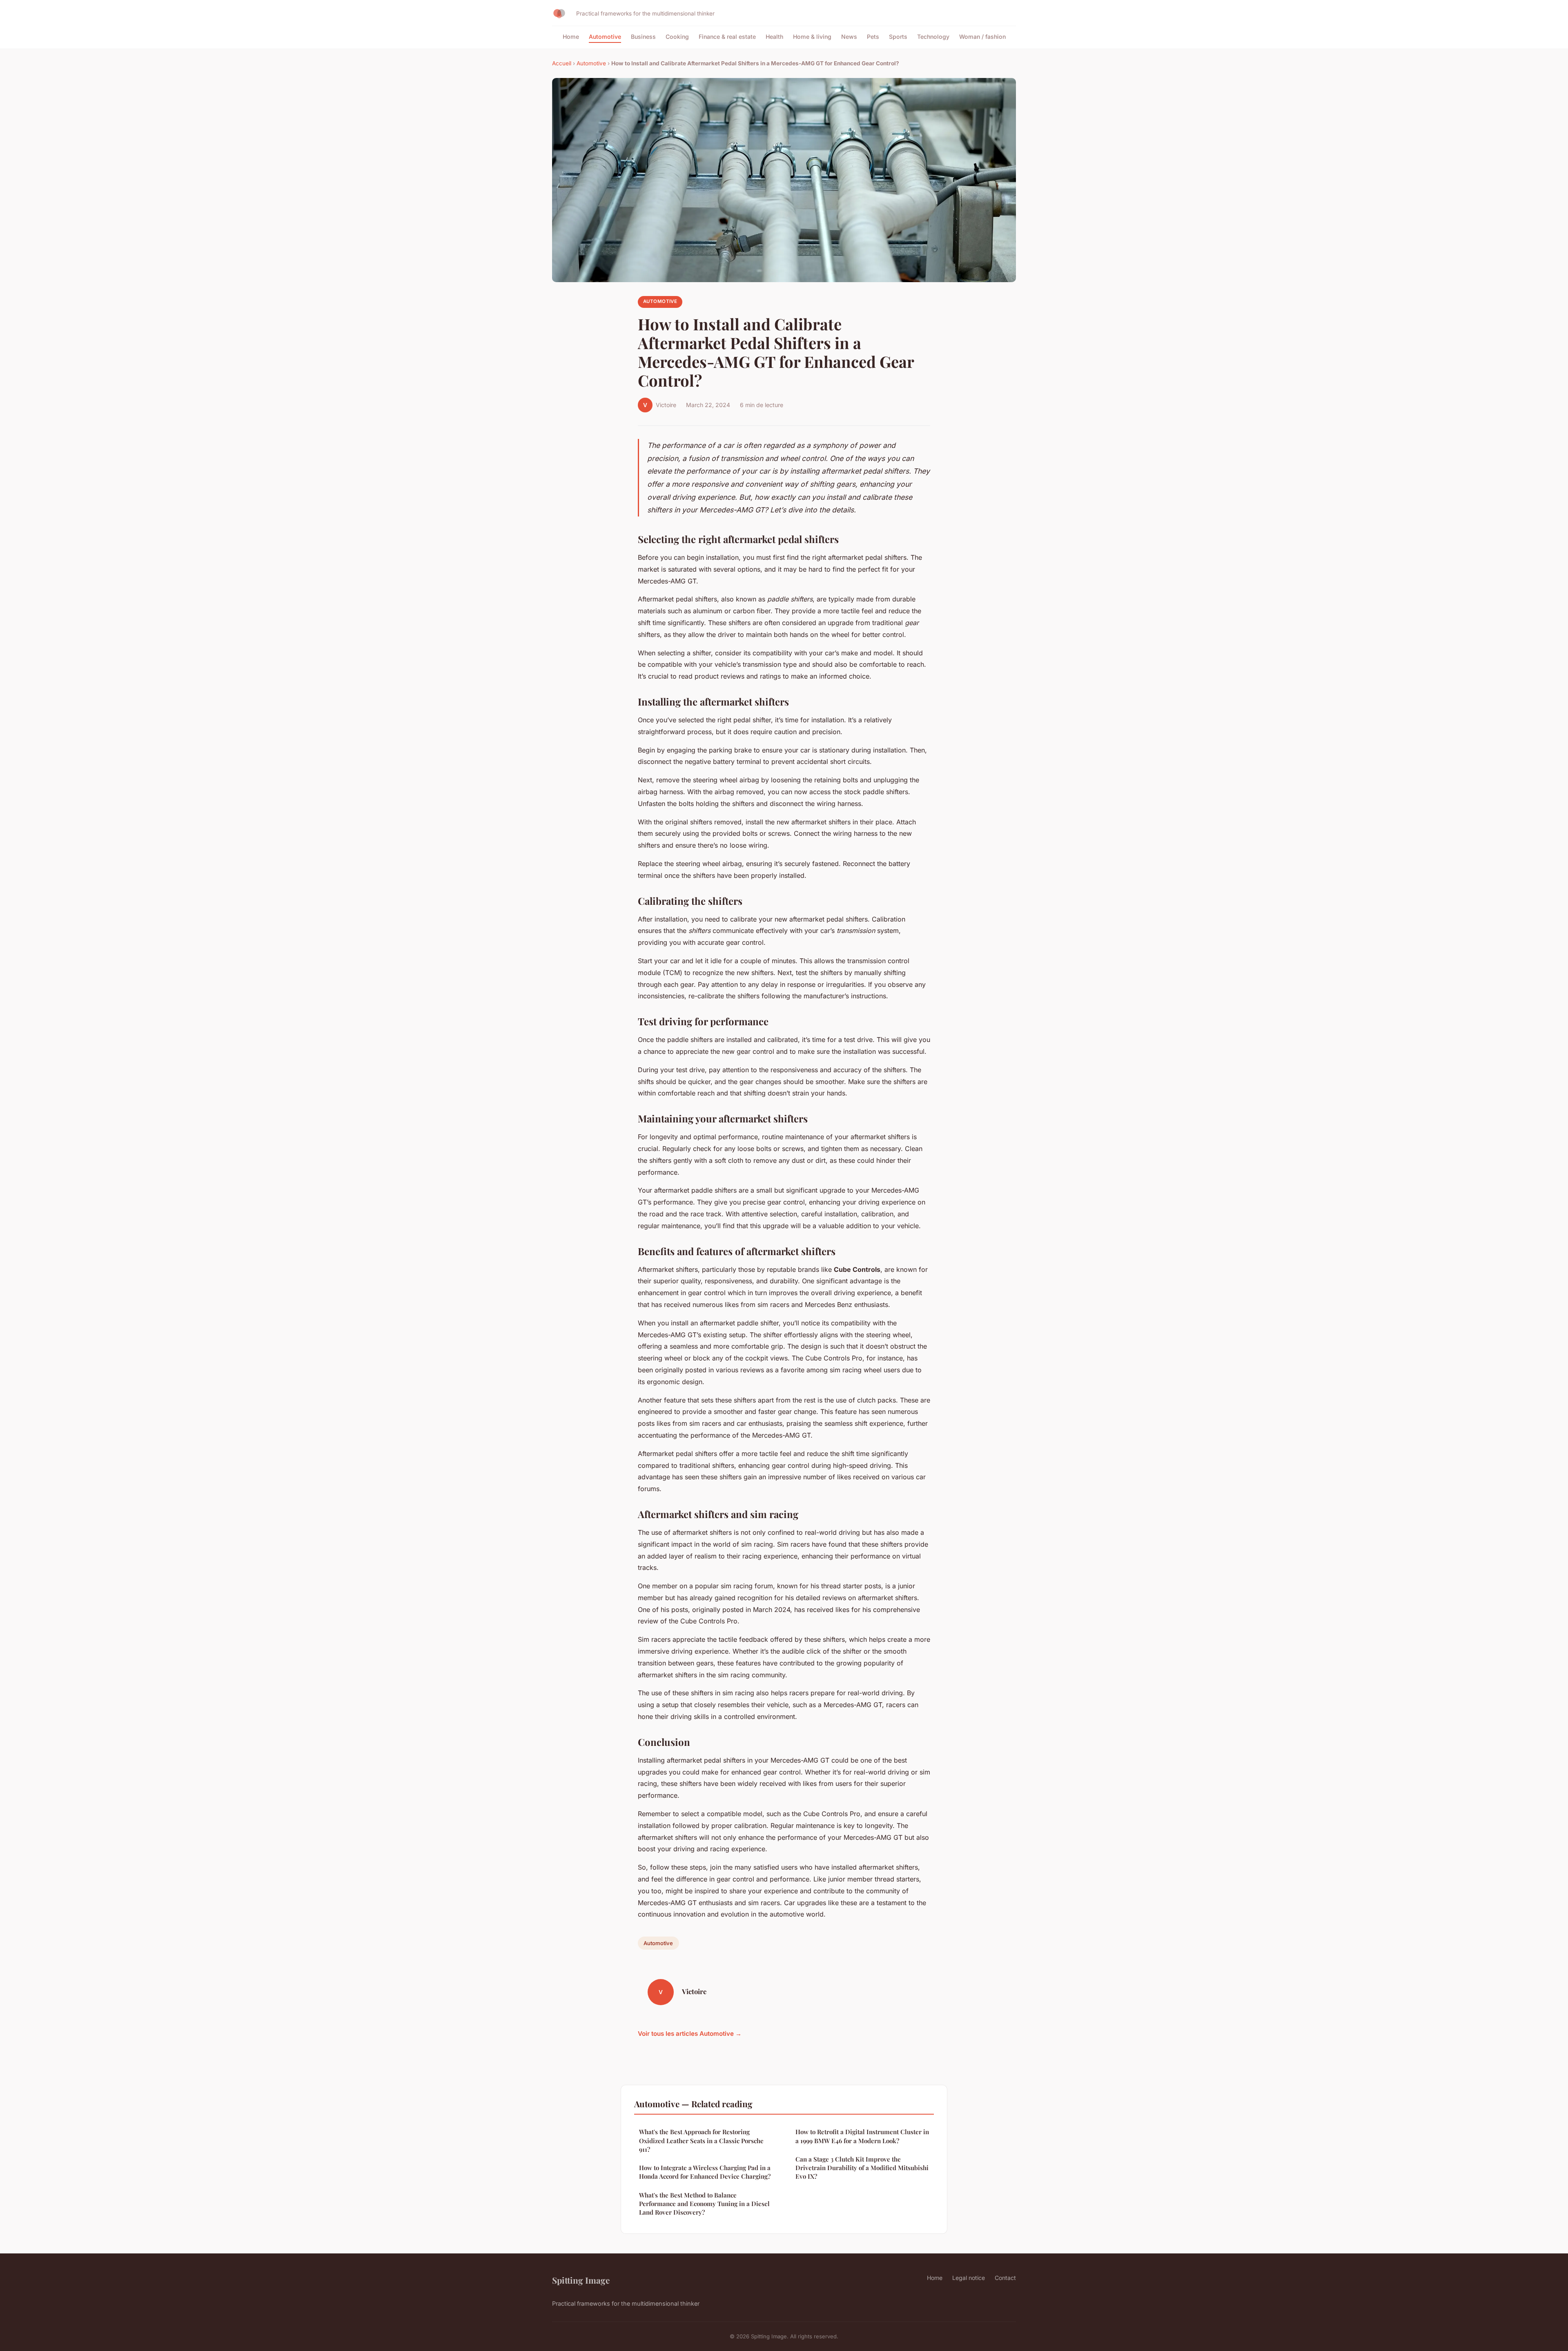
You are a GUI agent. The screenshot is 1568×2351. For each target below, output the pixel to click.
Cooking (677, 37)
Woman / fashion (982, 37)
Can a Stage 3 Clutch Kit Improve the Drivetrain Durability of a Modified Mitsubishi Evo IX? (862, 2168)
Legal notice (969, 2278)
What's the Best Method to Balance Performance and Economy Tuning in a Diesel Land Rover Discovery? (704, 2204)
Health (774, 37)
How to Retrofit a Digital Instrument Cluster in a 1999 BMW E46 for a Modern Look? (862, 2136)
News (849, 37)
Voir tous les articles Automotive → (690, 2034)
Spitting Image (581, 2280)
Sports (898, 37)
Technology (933, 37)
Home (571, 37)
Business (643, 37)
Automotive (605, 37)
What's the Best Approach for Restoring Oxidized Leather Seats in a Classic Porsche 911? (701, 2141)
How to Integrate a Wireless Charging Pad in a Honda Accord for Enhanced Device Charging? (705, 2172)
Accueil (562, 63)
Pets (873, 37)
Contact (1005, 2278)
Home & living (812, 37)
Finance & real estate (727, 37)
